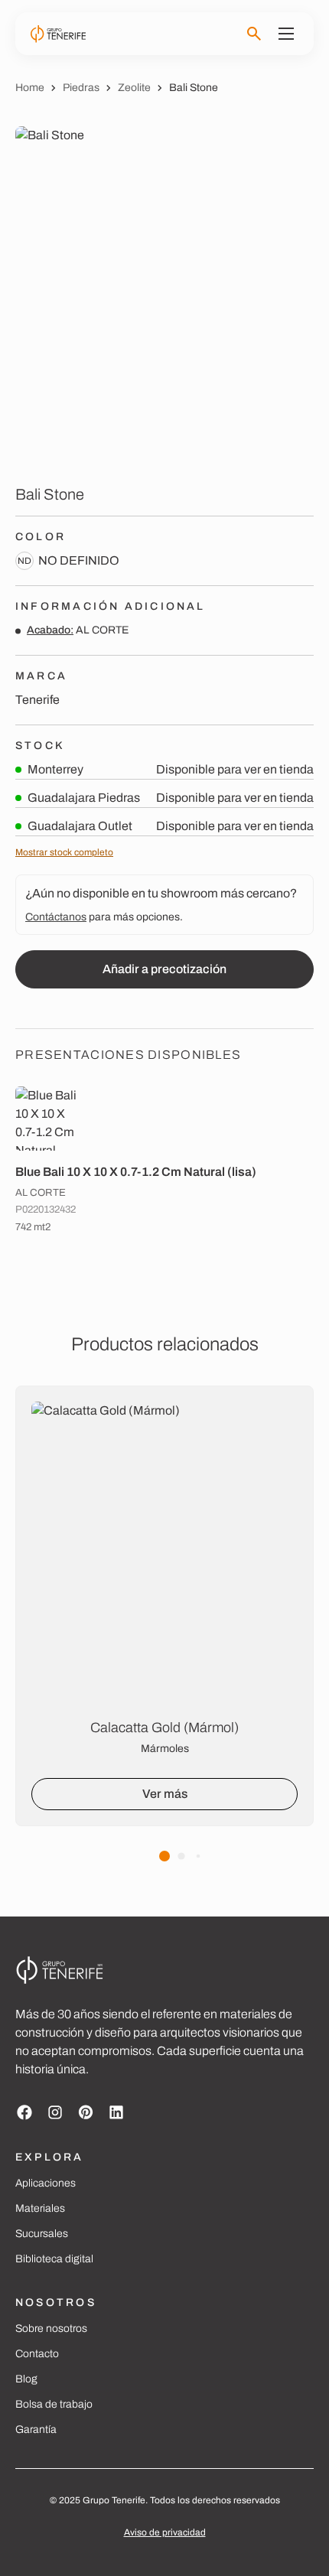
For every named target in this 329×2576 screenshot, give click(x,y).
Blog (26, 2379)
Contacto (37, 2354)
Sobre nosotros (51, 2328)
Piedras (81, 88)
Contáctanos (56, 917)
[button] (164, 1856)
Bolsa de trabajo (54, 2404)
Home (30, 88)
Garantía (36, 2429)
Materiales (40, 2208)
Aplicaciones (46, 2183)
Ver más (165, 1794)
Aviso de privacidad (165, 2532)
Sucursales (42, 2234)
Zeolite (134, 88)
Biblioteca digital (54, 2259)
